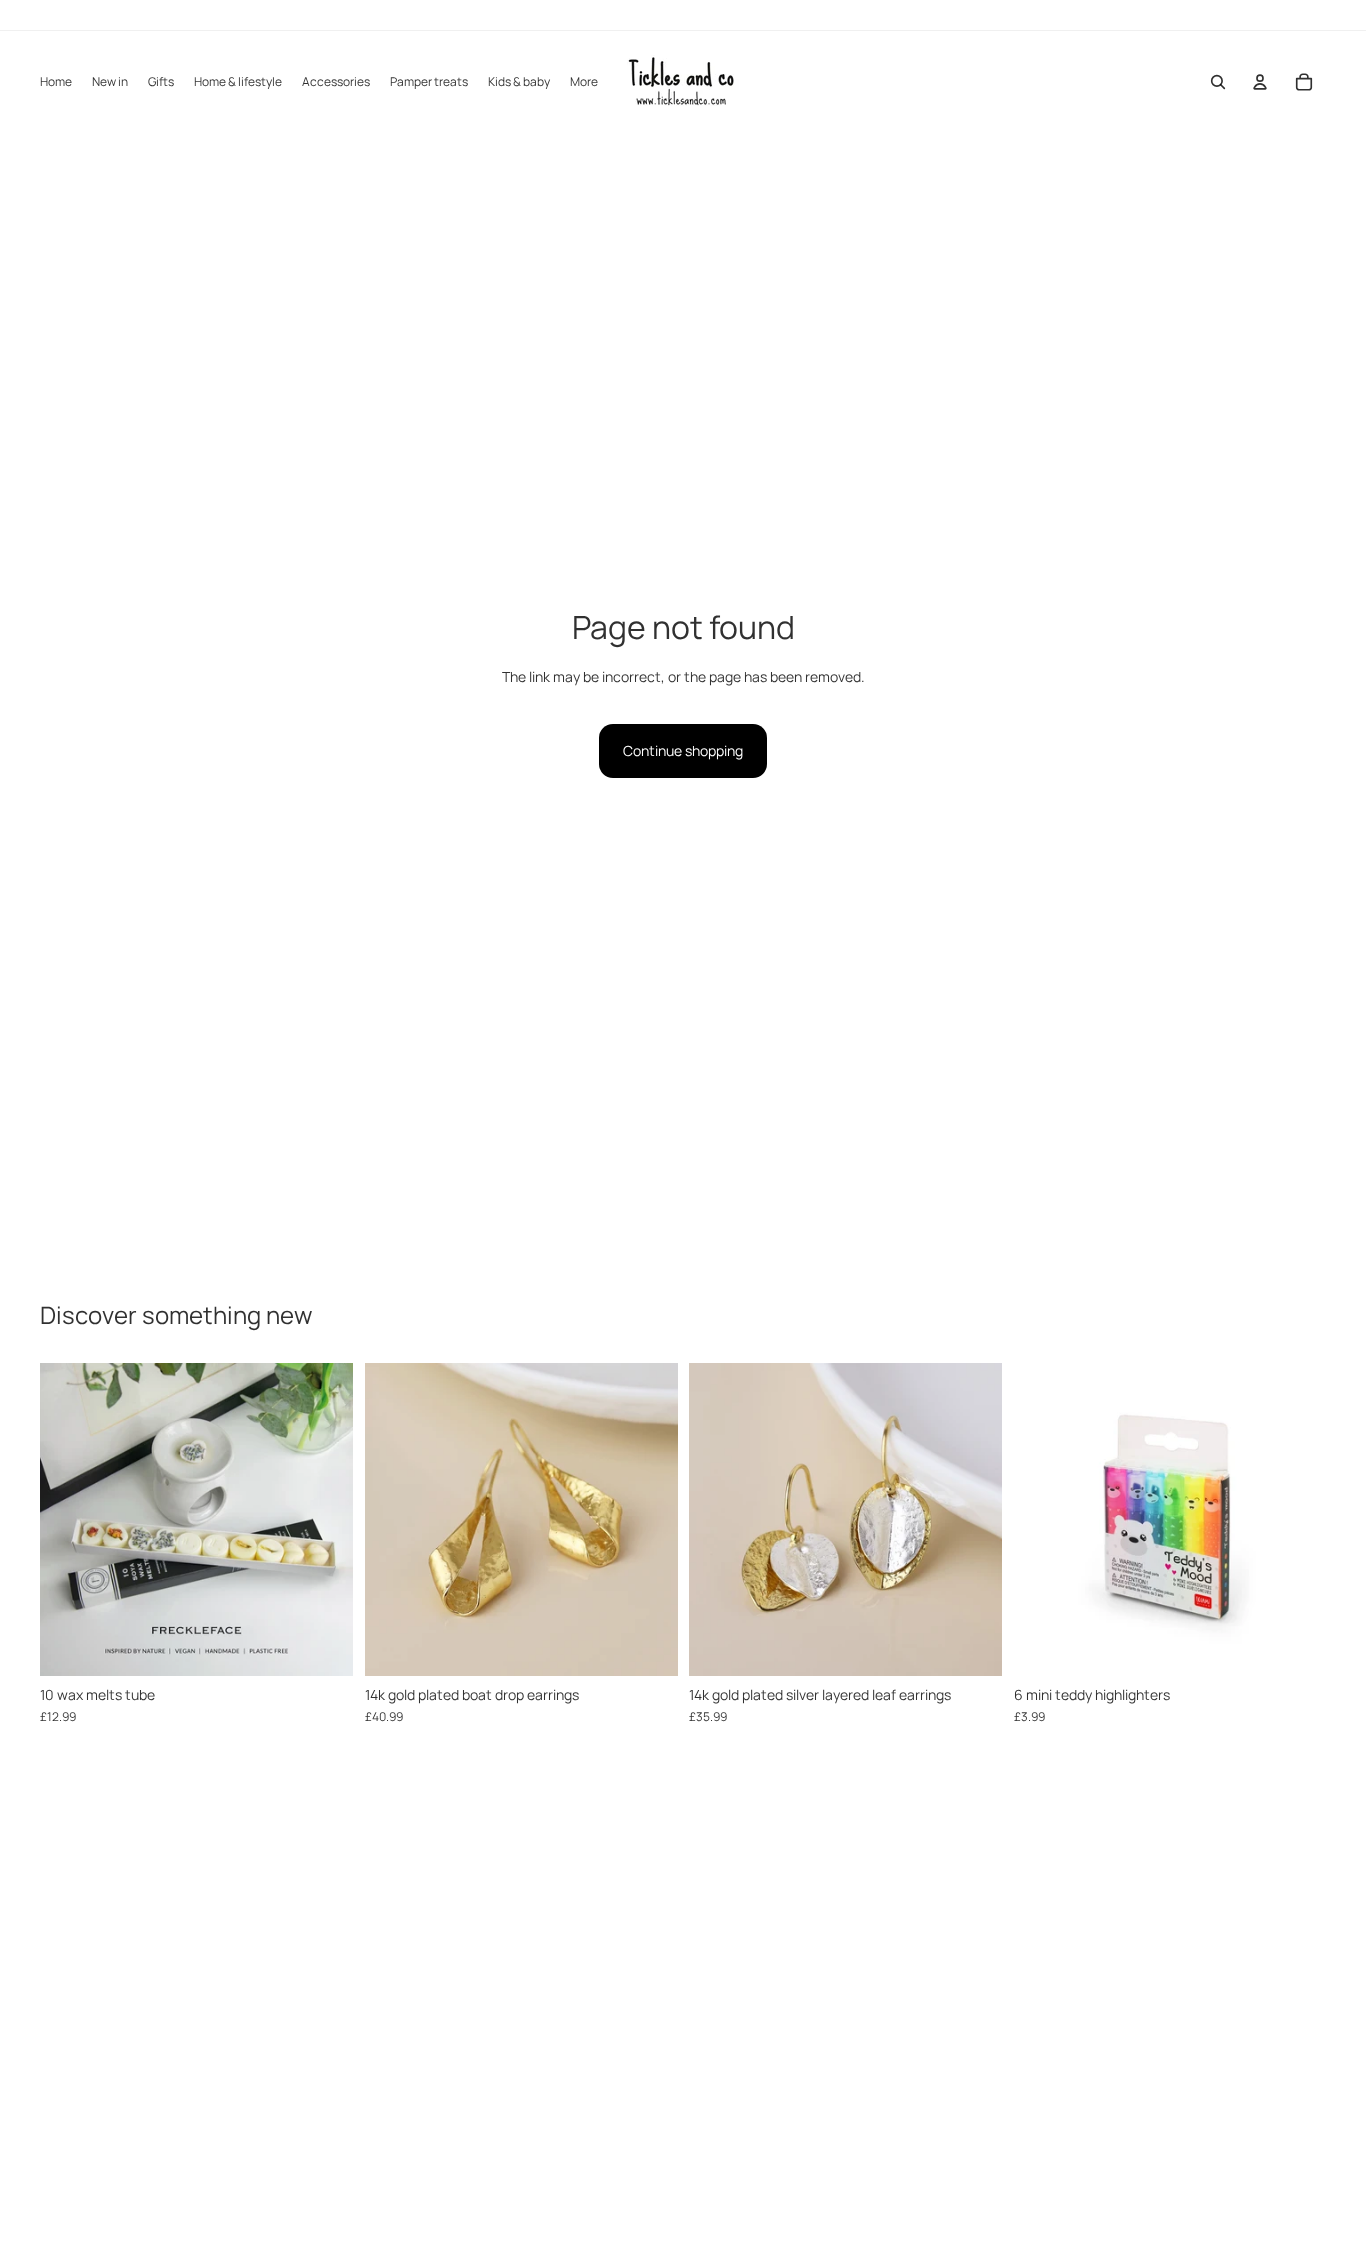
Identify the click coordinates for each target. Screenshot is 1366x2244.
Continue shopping (683, 750)
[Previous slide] (70, 1520)
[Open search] (1218, 82)
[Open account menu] (1260, 82)
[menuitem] (584, 82)
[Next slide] (323, 1520)
